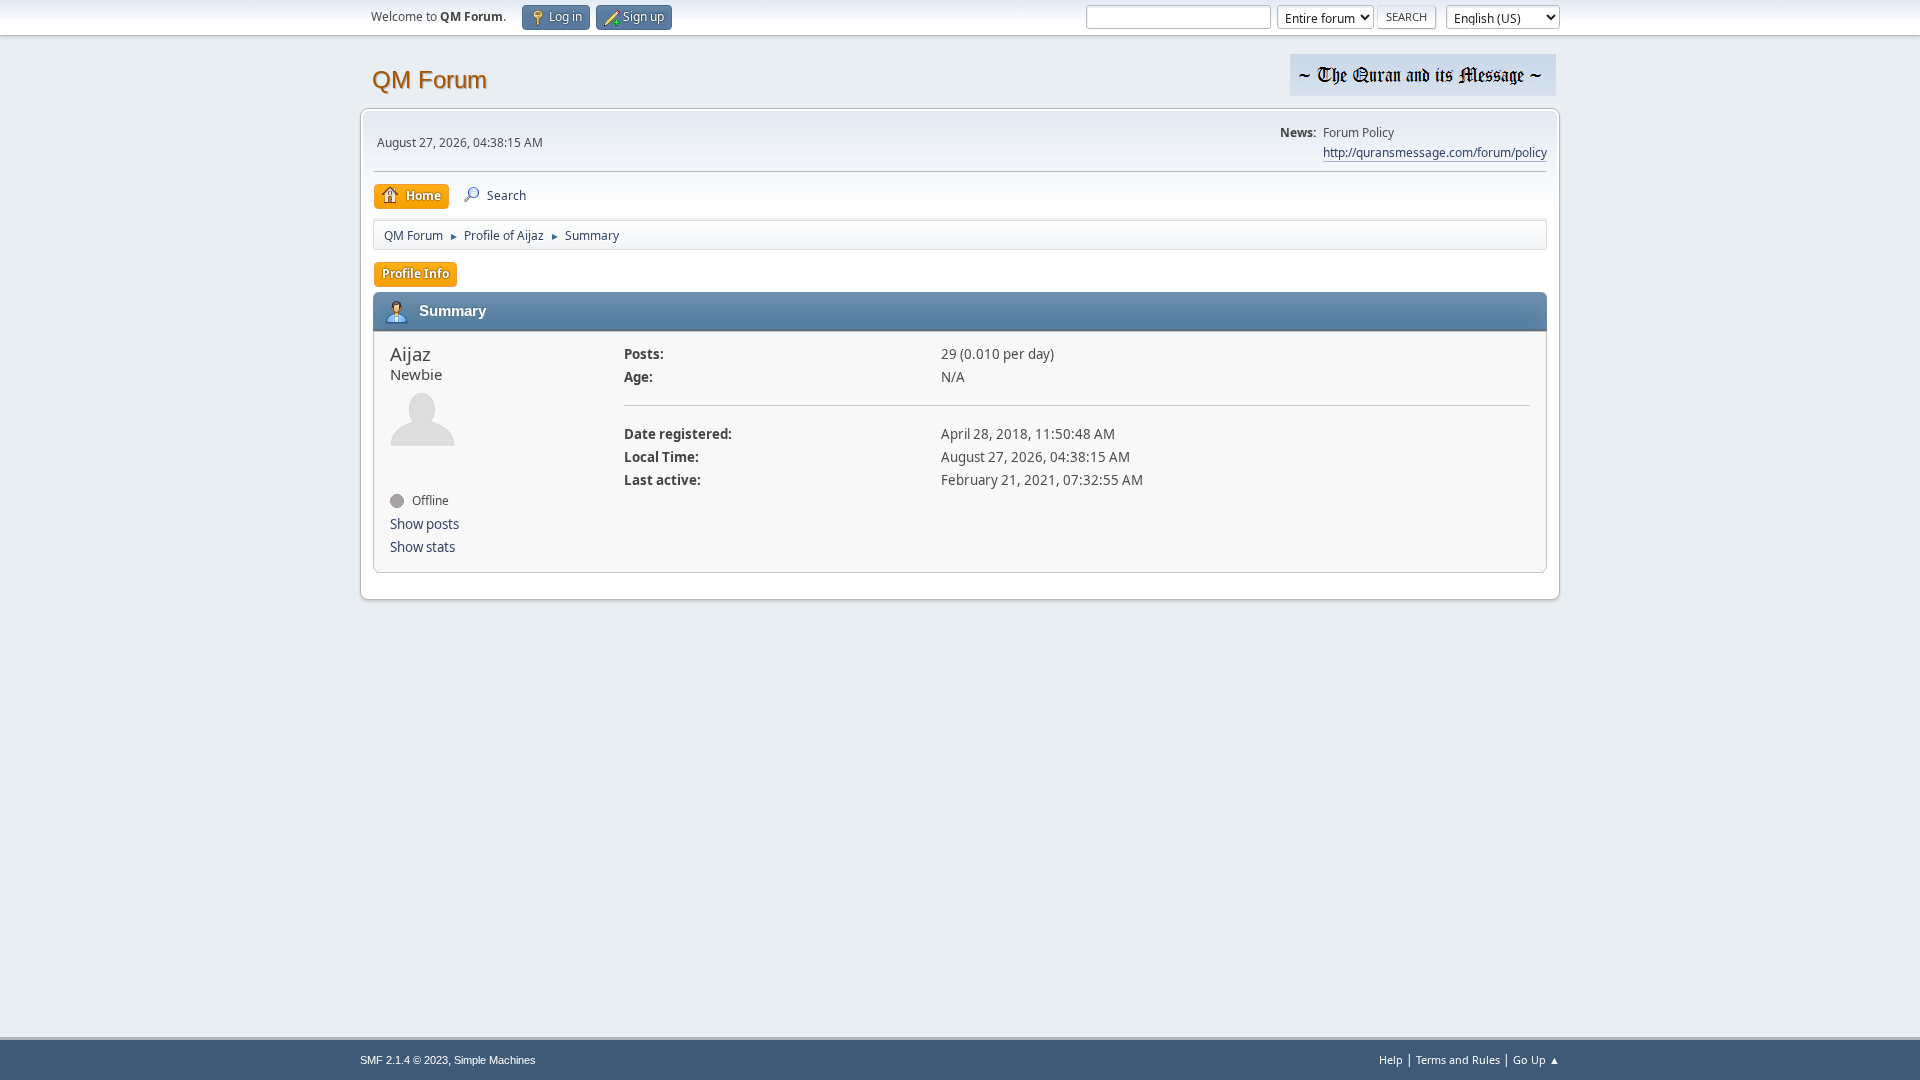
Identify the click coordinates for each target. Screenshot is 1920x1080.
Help (1391, 1059)
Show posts (424, 524)
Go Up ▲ (1536, 1059)
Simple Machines (495, 1060)
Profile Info (415, 273)
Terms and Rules (1458, 1059)
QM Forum (429, 79)
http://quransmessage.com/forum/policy (1435, 152)
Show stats (422, 547)
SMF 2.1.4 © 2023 (404, 1060)
